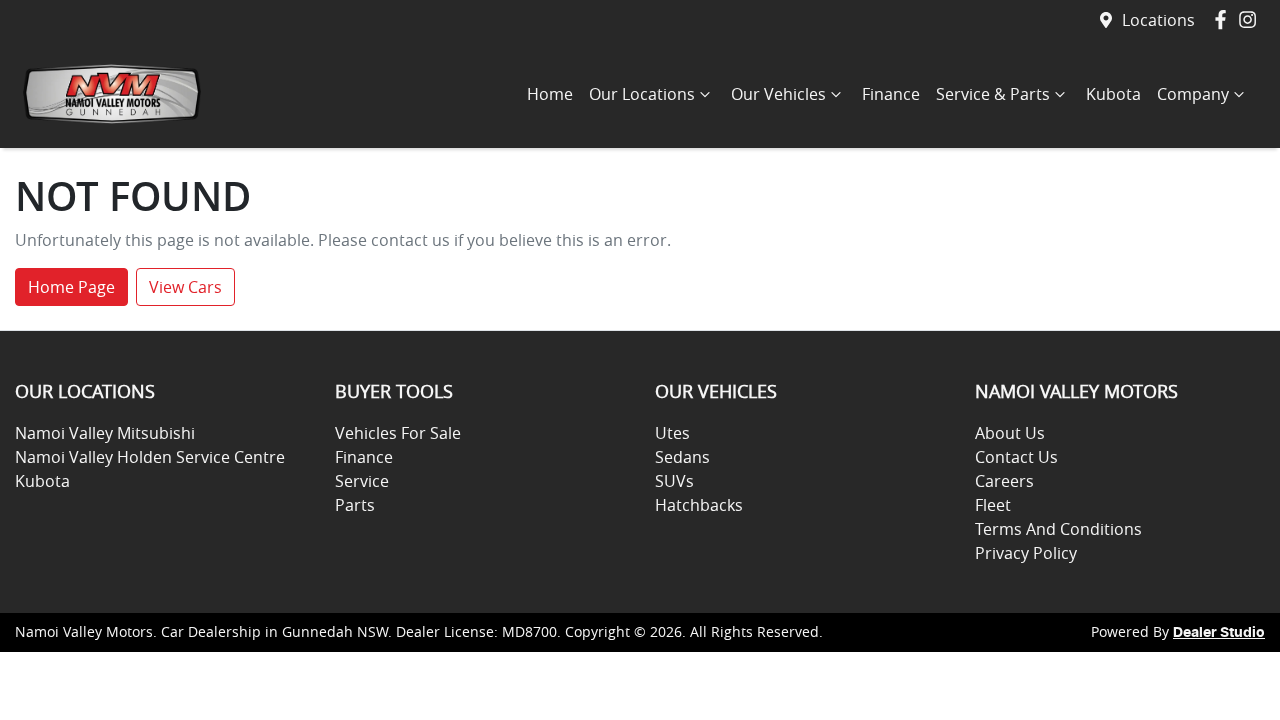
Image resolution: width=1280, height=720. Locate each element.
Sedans (682, 457)
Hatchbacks (699, 505)
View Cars (185, 287)
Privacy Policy (1026, 553)
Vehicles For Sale (398, 433)
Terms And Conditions (1058, 529)
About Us (1010, 433)
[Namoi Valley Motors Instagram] (1251, 19)
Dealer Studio (1219, 633)
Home (550, 94)
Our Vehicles (778, 94)
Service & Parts (993, 94)
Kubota (1113, 94)
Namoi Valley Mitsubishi (105, 433)
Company (1193, 94)
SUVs (674, 481)
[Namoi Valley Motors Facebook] (1224, 19)
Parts (355, 505)
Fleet (993, 505)
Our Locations (642, 94)
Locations (1158, 20)
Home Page (71, 287)
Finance (891, 94)
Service (362, 481)
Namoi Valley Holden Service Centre (150, 457)
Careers (1004, 481)
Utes (672, 433)
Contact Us (1016, 457)
